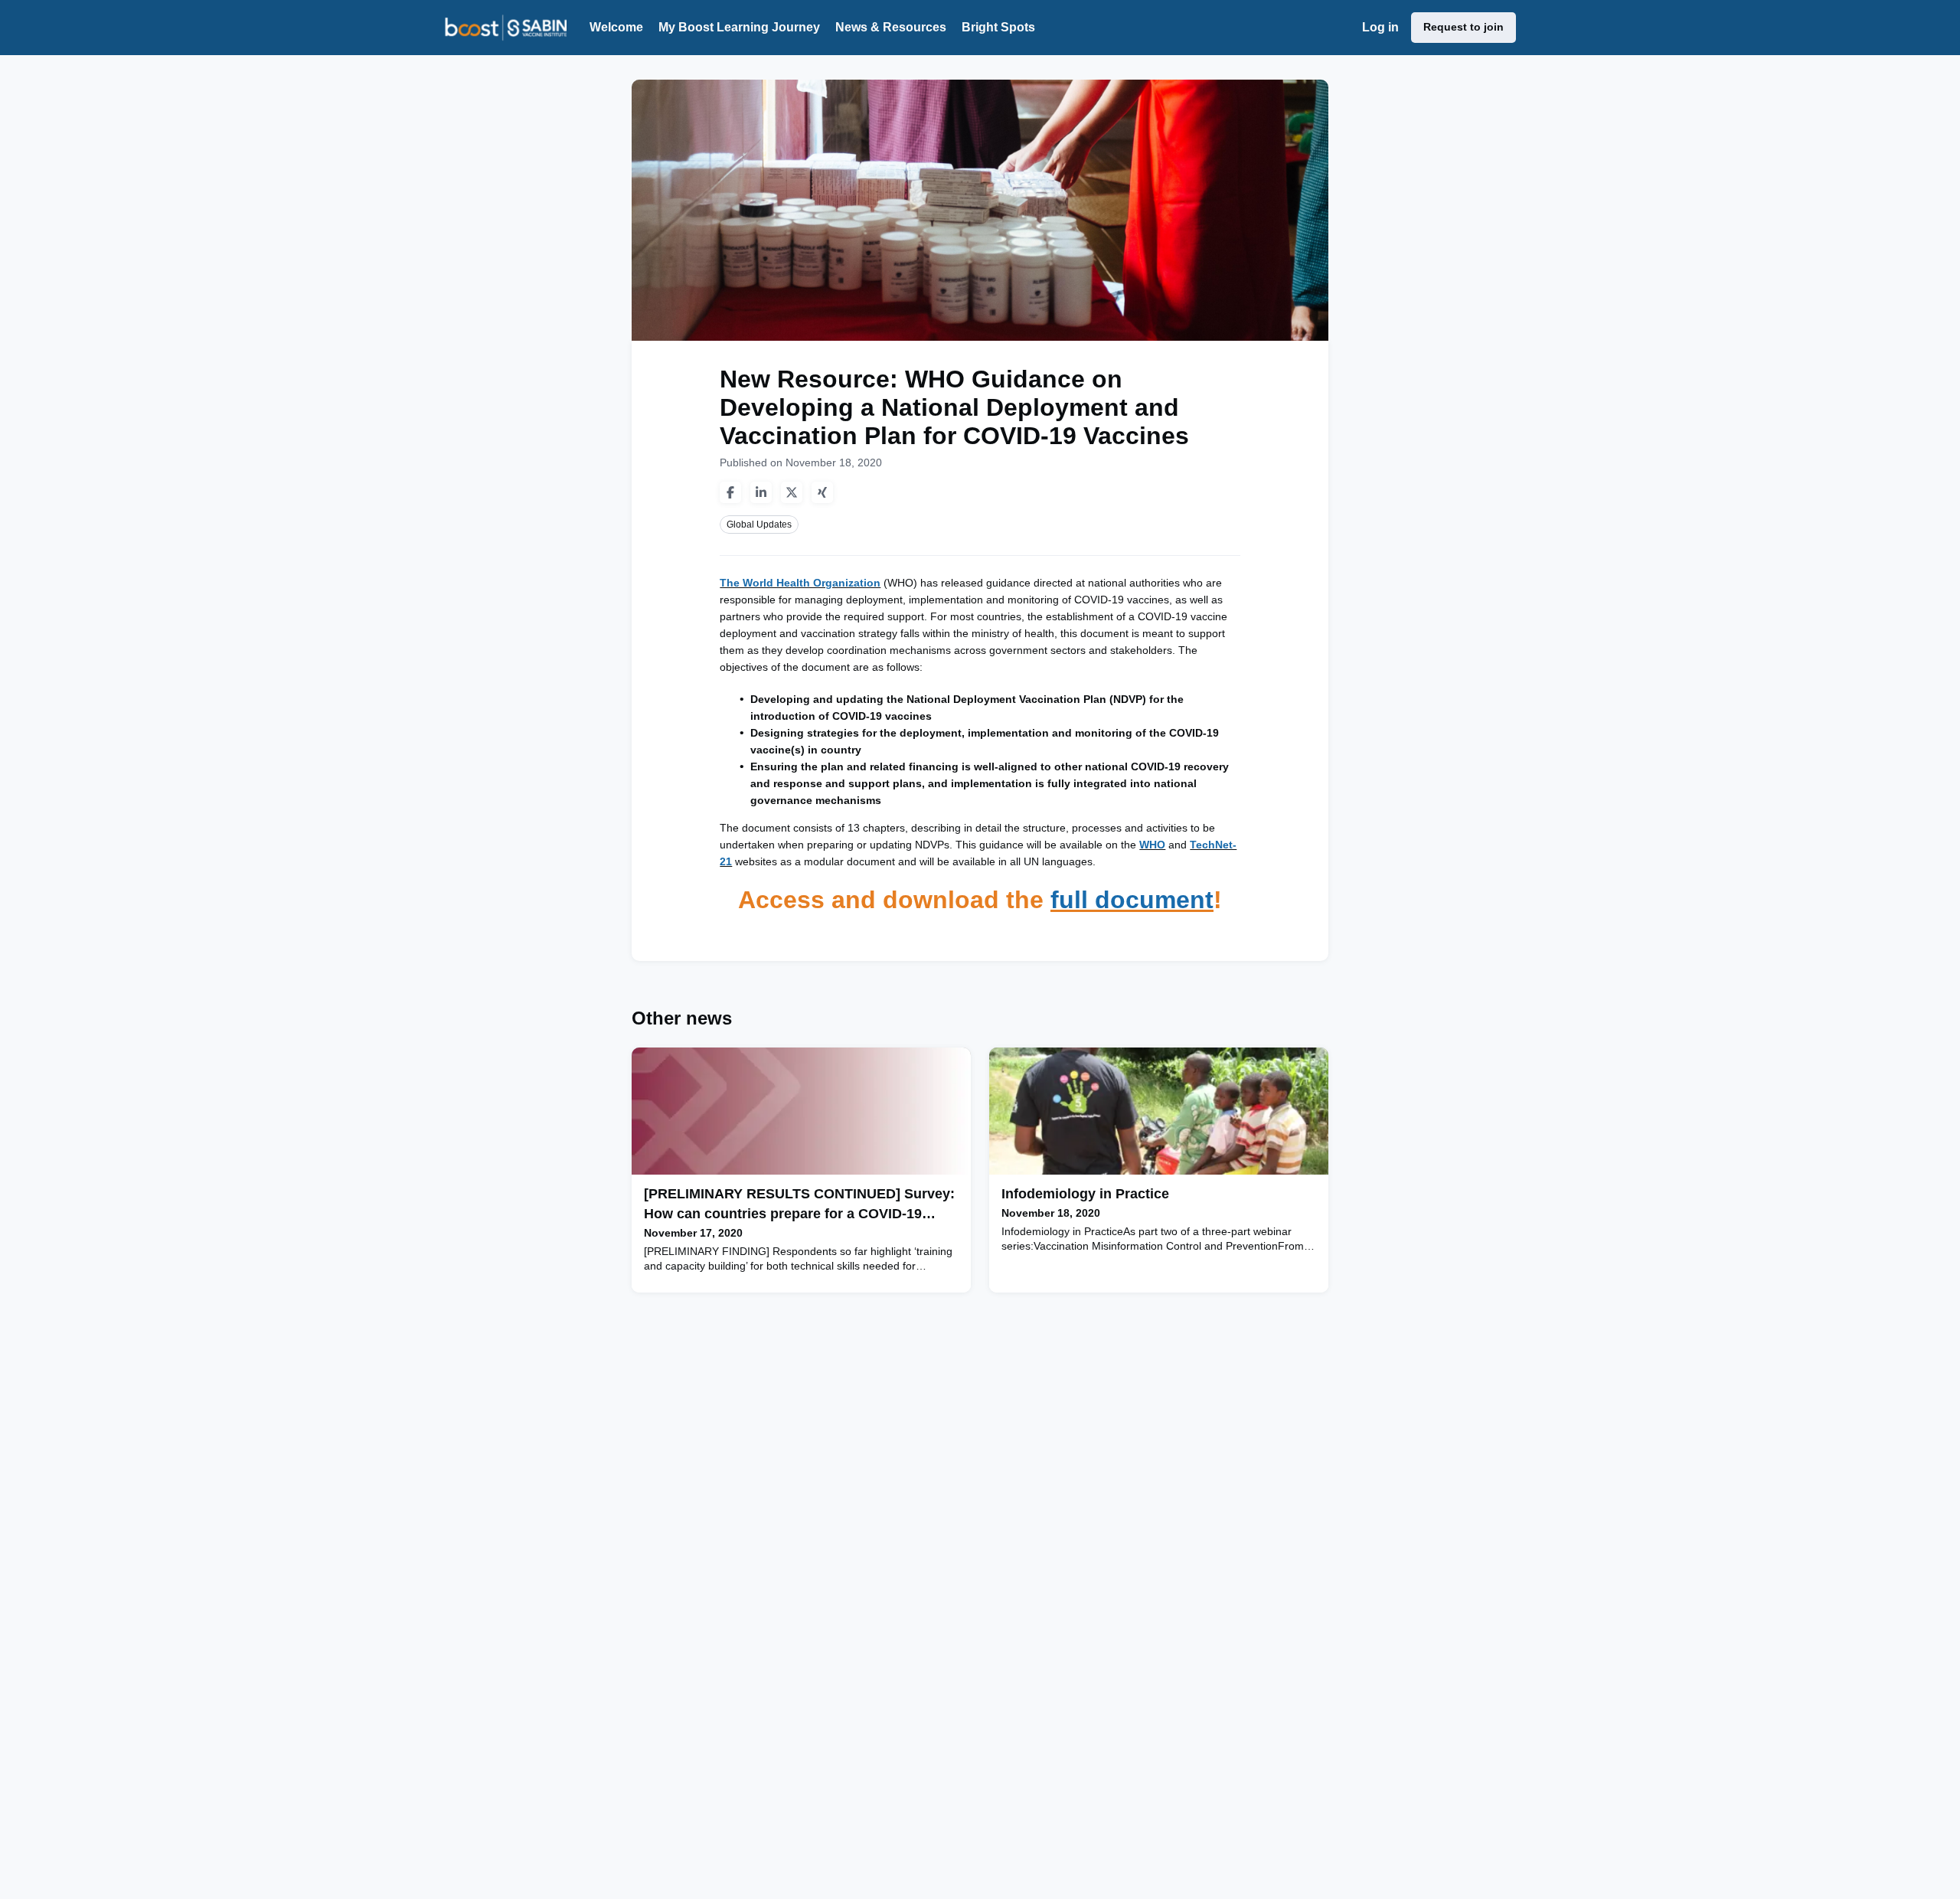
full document (1132, 900)
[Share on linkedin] (761, 492)
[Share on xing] (822, 492)
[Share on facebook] (730, 492)
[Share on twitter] (792, 492)
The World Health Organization (800, 583)
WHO (1152, 845)
